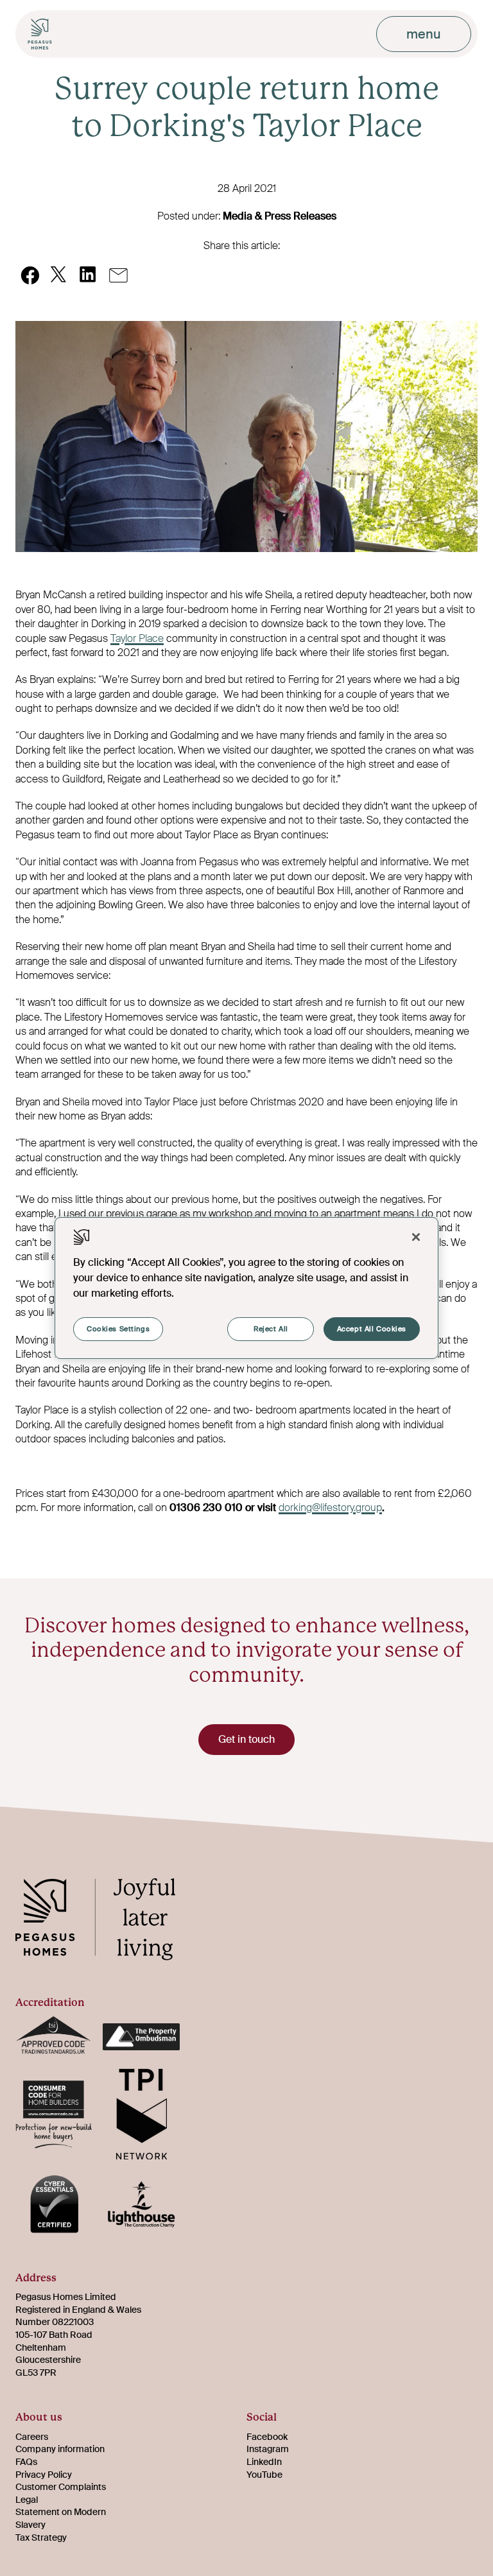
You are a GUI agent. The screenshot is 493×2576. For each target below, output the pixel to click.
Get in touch (246, 1739)
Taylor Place (137, 638)
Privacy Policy (44, 2475)
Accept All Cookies (372, 1329)
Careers (32, 2437)
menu (424, 34)
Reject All (271, 1329)
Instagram (268, 2449)
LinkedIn (264, 2462)
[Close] (416, 1237)
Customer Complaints (61, 2487)
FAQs (26, 2462)
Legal (27, 2500)
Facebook (267, 2437)
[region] (246, 1288)
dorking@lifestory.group (330, 1508)
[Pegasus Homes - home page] (105, 1921)
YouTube (264, 2475)
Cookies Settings (118, 1329)
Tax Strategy (41, 2537)
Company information (60, 2449)
